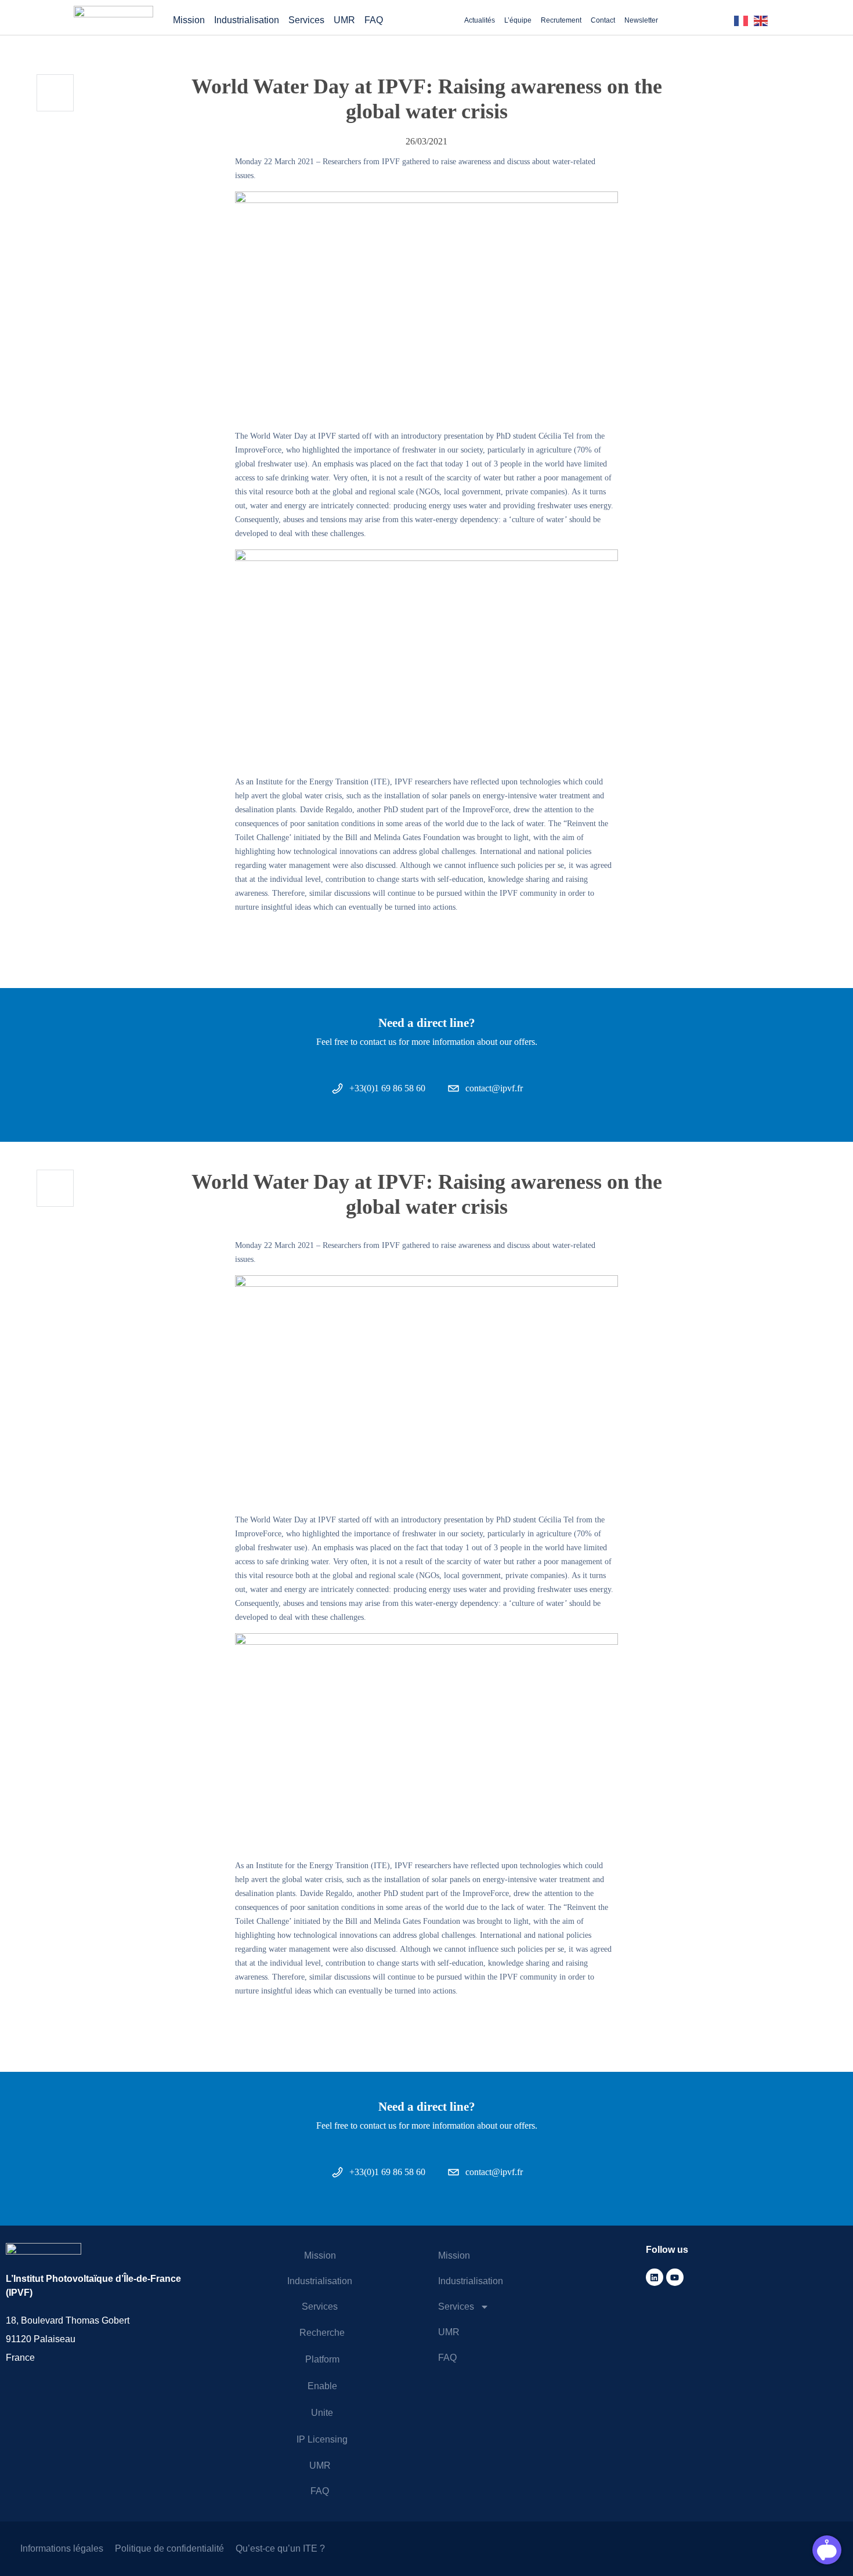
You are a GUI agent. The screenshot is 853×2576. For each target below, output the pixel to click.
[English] (764, 20)
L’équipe (518, 20)
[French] (744, 20)
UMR (344, 20)
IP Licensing (322, 2439)
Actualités (480, 20)
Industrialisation (247, 20)
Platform (322, 2359)
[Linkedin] (655, 2277)
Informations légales (62, 2548)
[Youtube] (675, 2277)
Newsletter (641, 20)
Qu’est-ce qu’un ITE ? (280, 2548)
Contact (603, 20)
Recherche (322, 2333)
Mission (189, 20)
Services (306, 20)
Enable (322, 2386)
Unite (322, 2413)
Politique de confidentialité (169, 2548)
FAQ (374, 20)
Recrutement (561, 20)
